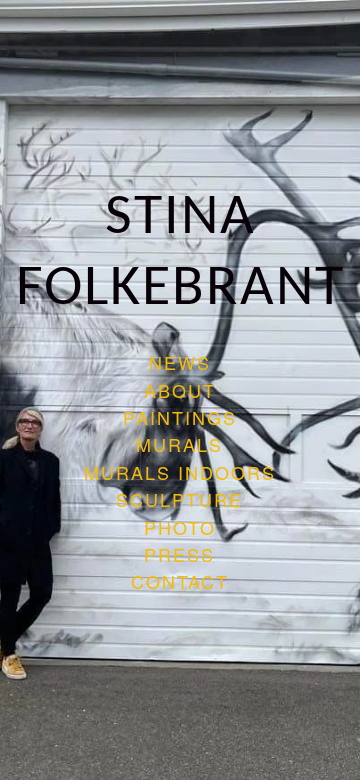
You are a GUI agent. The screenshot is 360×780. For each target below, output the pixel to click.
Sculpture (179, 499)
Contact (180, 581)
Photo (180, 527)
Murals (179, 444)
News (180, 362)
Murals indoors (180, 472)
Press (179, 554)
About (180, 390)
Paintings (180, 417)
